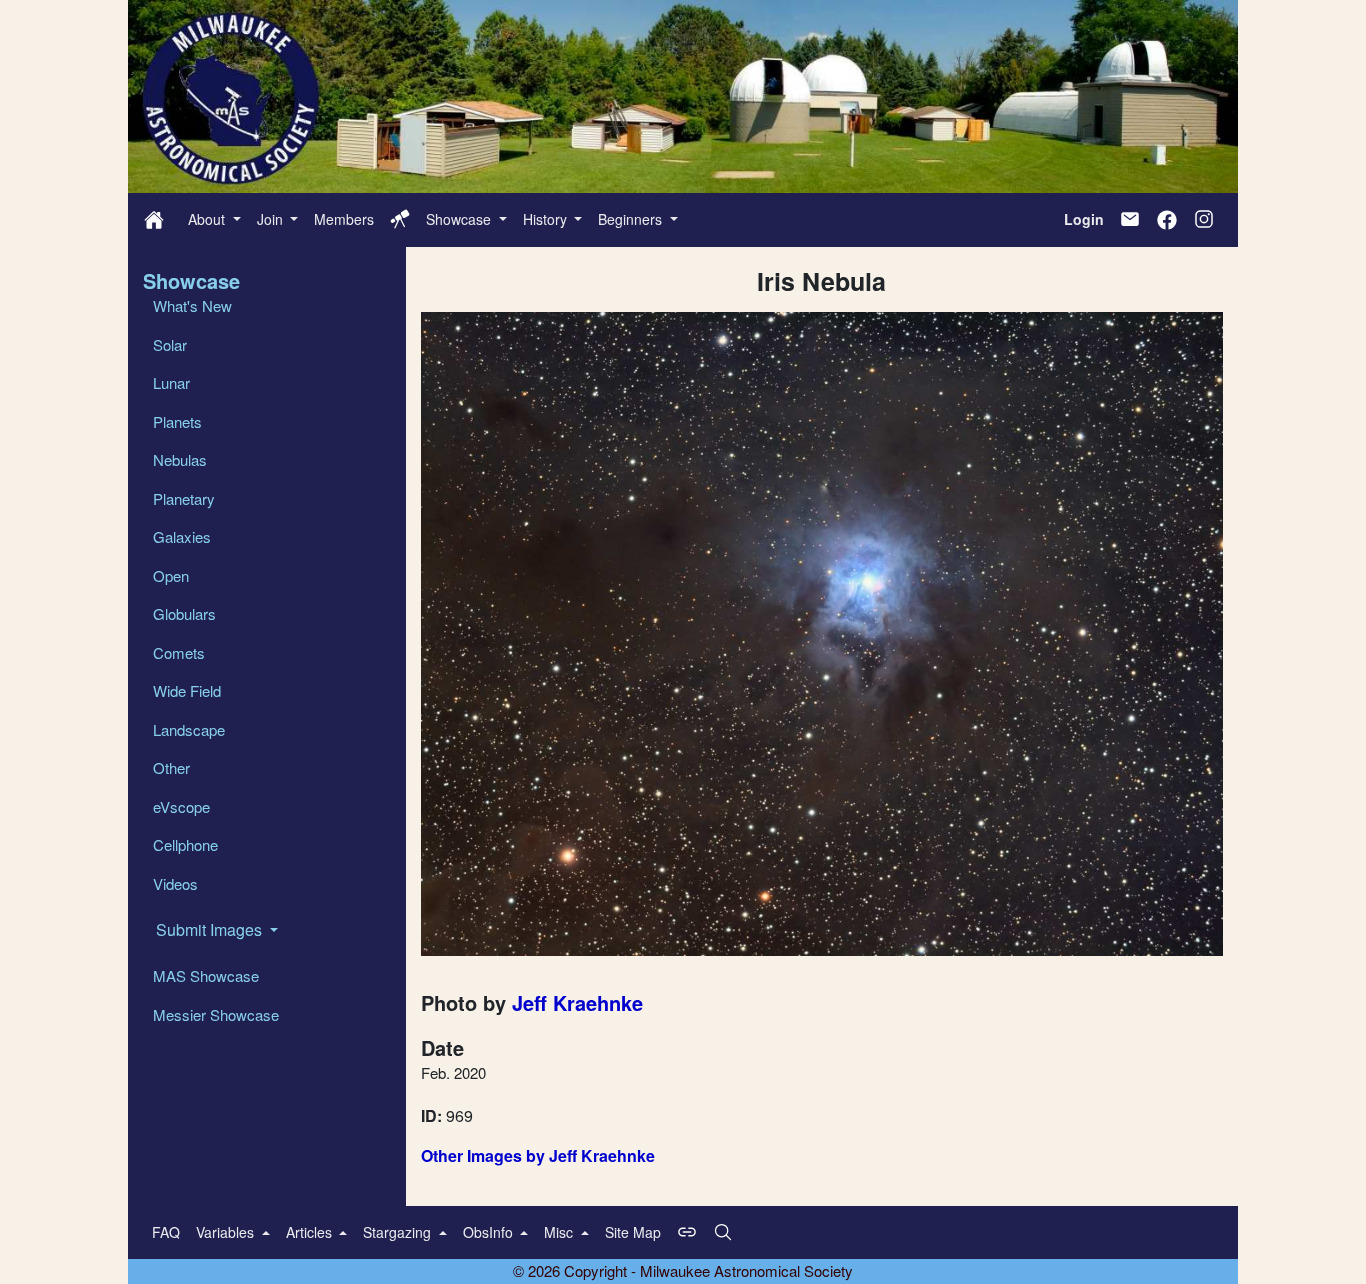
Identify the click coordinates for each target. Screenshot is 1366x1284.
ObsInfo (490, 1232)
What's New (192, 305)
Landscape (189, 729)
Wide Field (187, 690)
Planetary (184, 498)
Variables (227, 1232)
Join (272, 219)
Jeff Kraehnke (577, 1002)
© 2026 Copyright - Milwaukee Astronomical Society (683, 1270)
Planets (177, 421)
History (547, 219)
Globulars (184, 613)
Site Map (633, 1232)
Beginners (632, 219)
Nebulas (180, 459)
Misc (560, 1232)
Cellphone (185, 844)
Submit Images (211, 929)
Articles (311, 1232)
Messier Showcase (216, 1014)
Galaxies (182, 536)
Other (171, 767)
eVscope (181, 806)
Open (171, 575)
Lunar (171, 382)
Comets (179, 652)
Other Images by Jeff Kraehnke (538, 1155)
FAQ (166, 1232)
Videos (175, 883)
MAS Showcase (206, 975)
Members (344, 219)
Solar (170, 344)
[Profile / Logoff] (400, 219)
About (208, 219)
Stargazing (399, 1232)
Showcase (460, 219)
